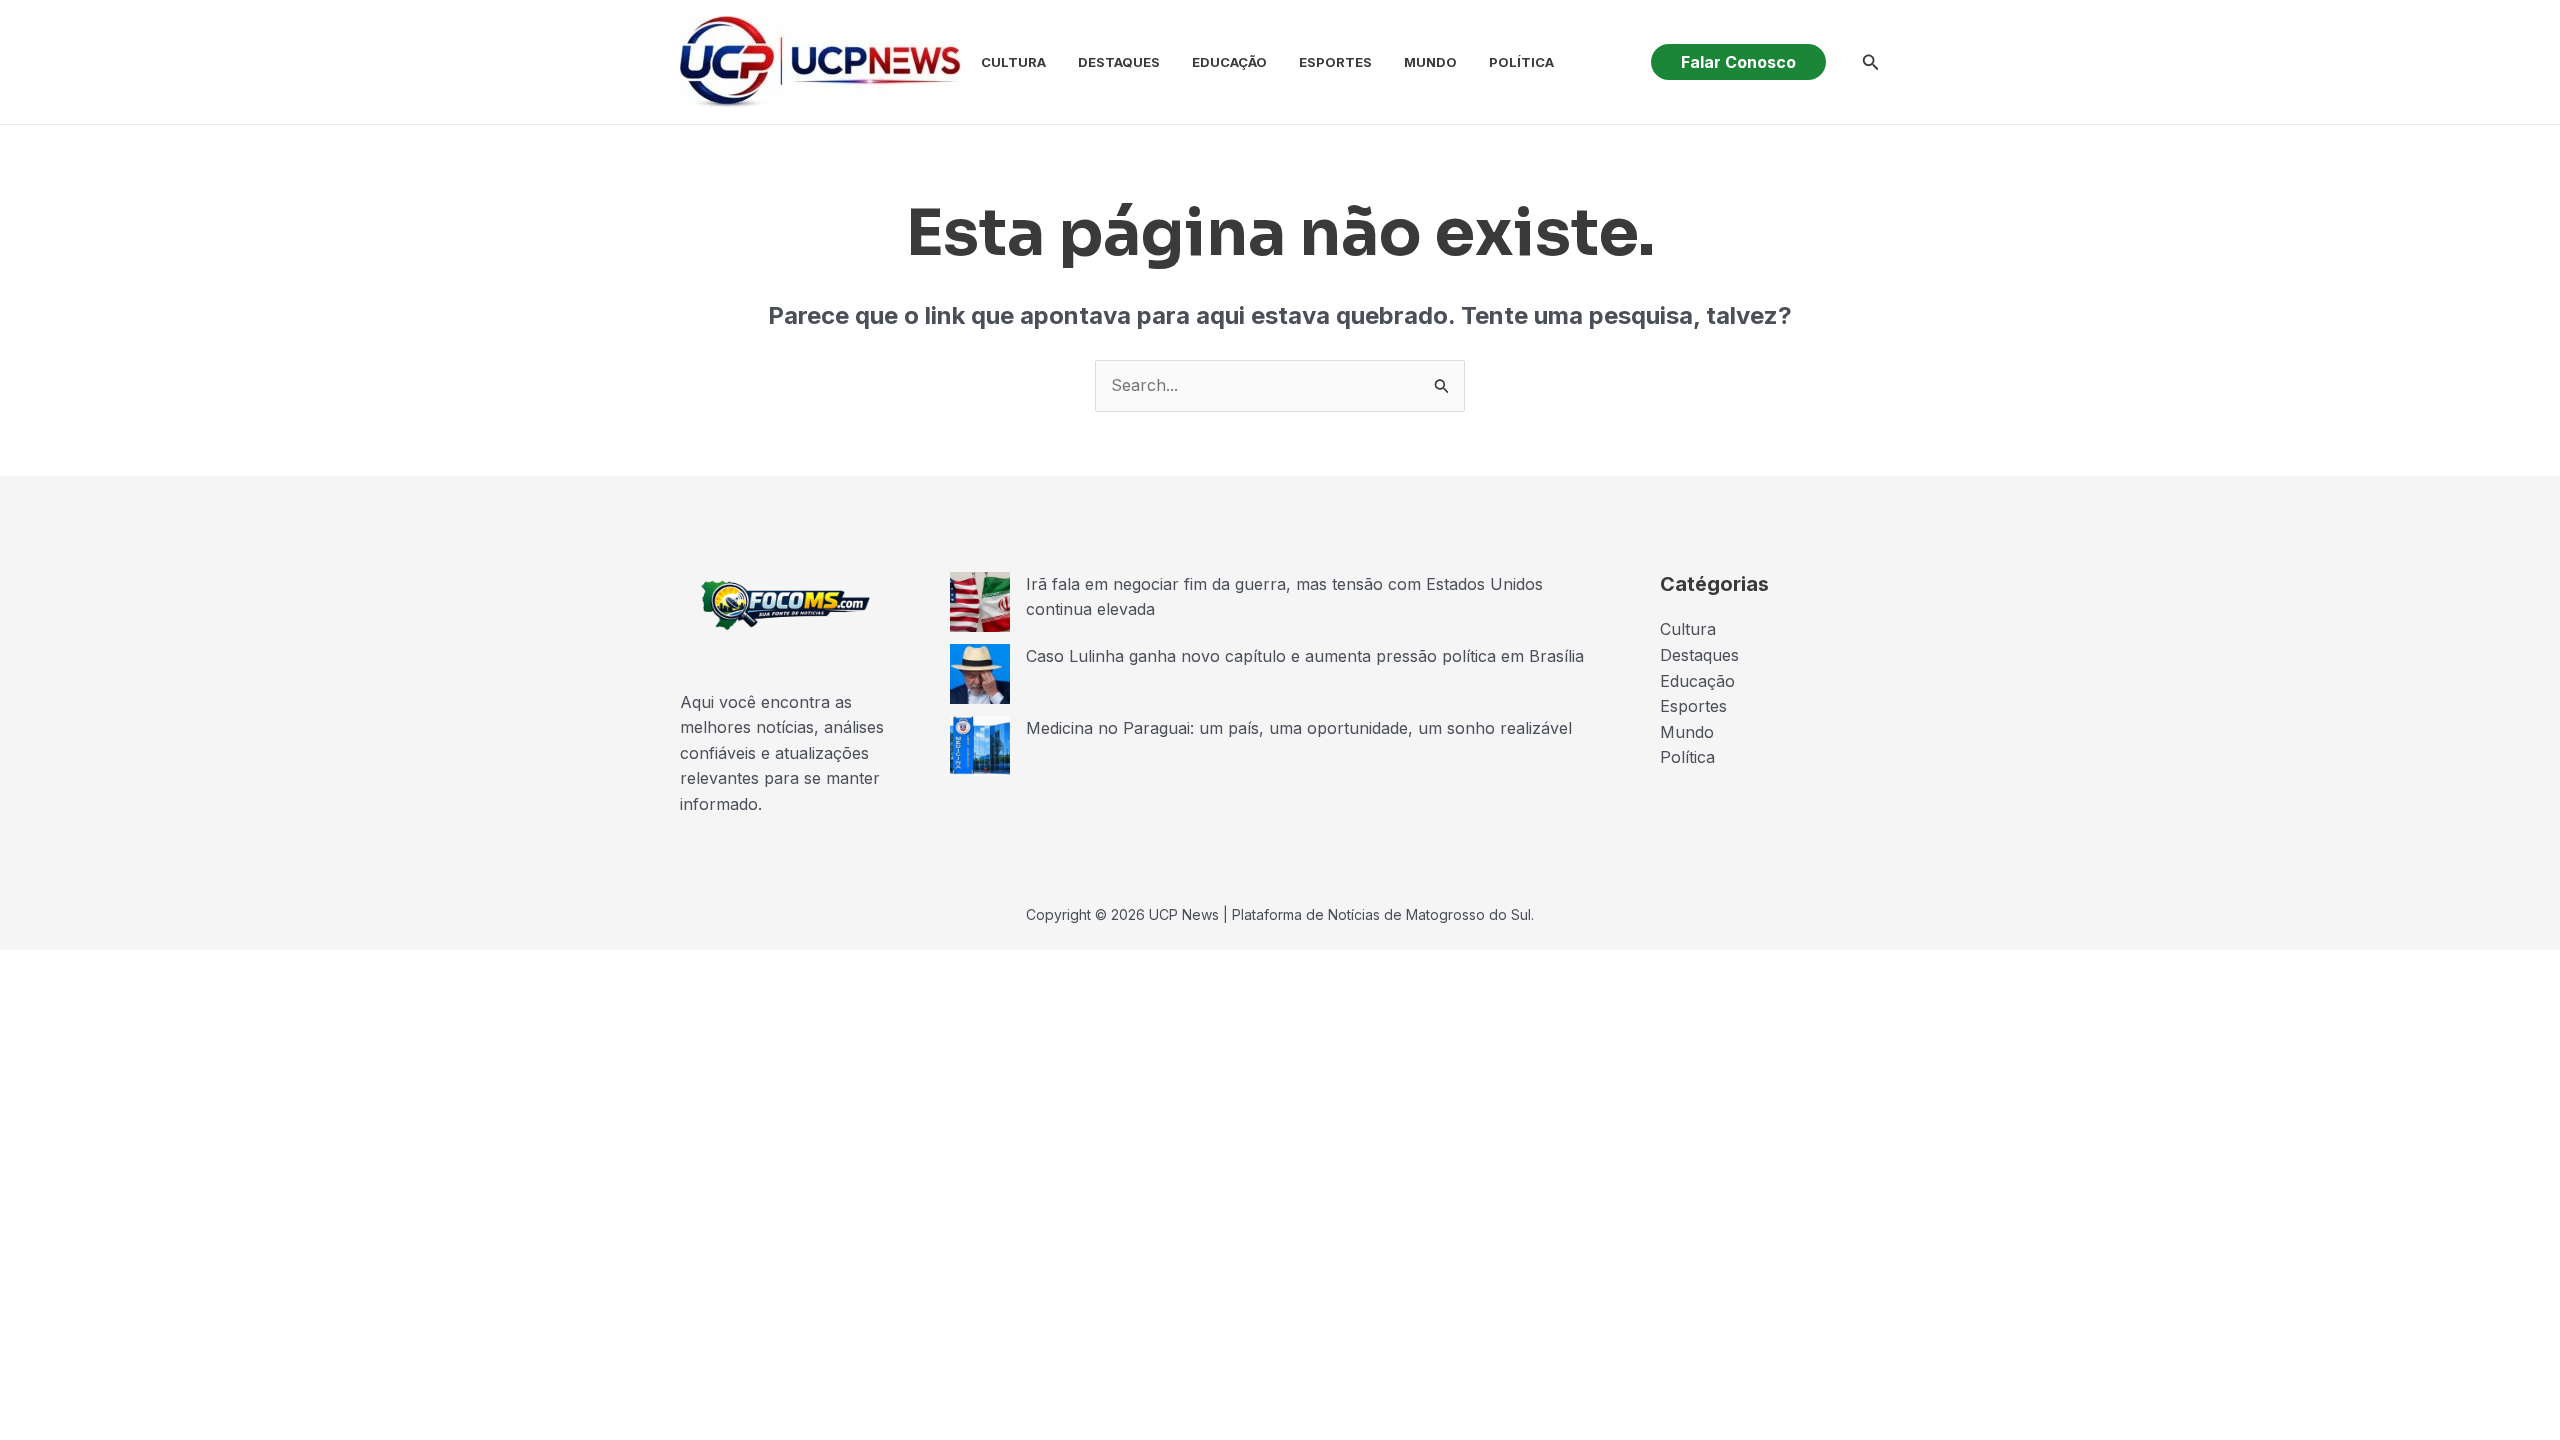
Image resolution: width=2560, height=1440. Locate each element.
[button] (1738, 62)
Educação (1229, 62)
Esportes (1335, 62)
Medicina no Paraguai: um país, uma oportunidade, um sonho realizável (1299, 728)
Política (1521, 62)
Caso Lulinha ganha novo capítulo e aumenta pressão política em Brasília (1305, 656)
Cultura (1013, 62)
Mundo (1430, 62)
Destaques (1119, 62)
